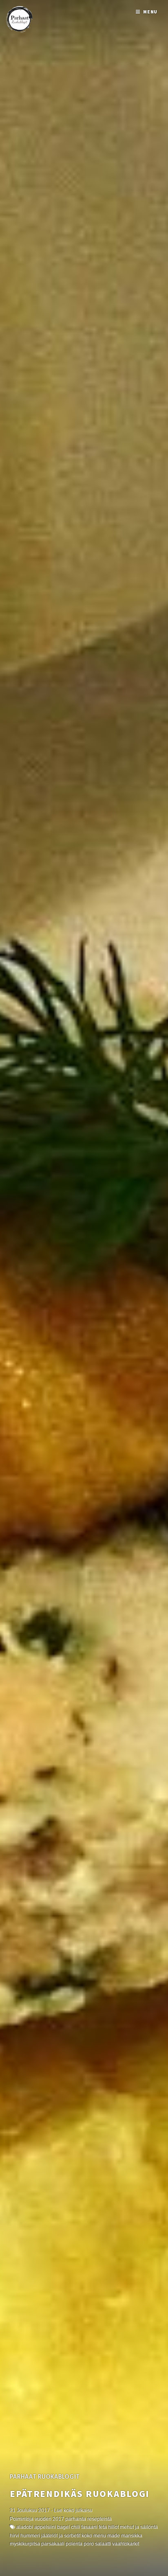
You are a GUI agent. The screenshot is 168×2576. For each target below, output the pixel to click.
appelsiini (45, 2527)
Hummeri (30, 2536)
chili (75, 2527)
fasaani (89, 2527)
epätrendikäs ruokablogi (80, 2494)
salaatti (103, 2544)
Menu (150, 12)
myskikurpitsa (25, 2544)
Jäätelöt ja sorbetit (61, 2536)
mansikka (132, 2536)
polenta (74, 2544)
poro (89, 2544)
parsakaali (53, 2544)
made (114, 2536)
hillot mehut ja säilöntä (133, 2527)
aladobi (25, 2527)
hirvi (14, 2536)
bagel (63, 2527)
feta (103, 2527)
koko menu (94, 2536)
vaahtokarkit (126, 2544)
